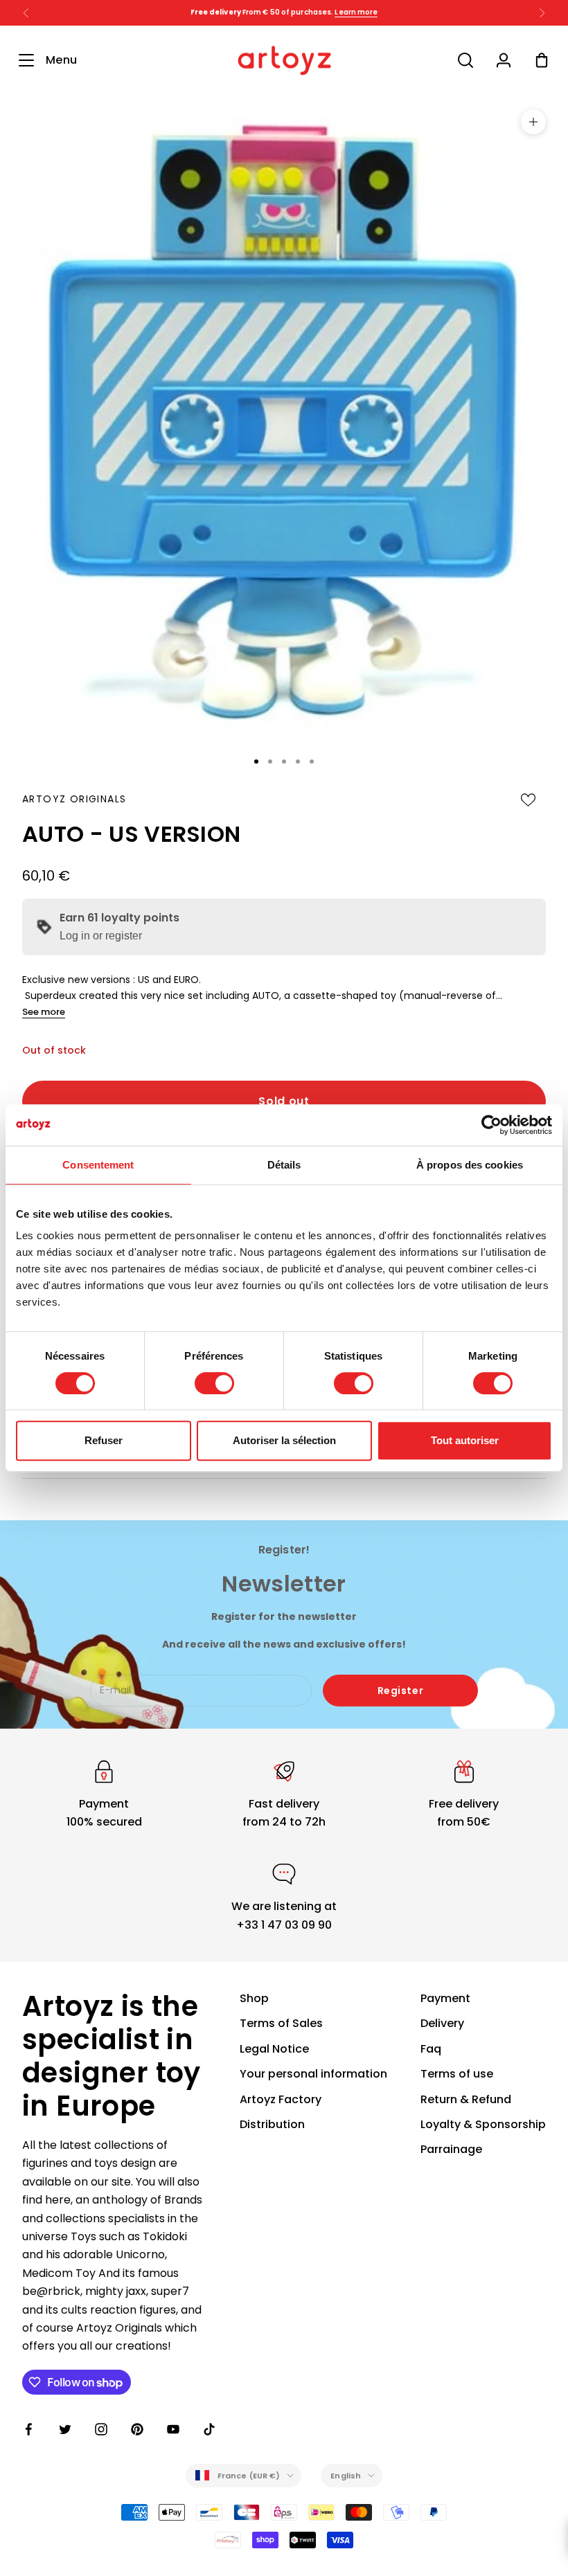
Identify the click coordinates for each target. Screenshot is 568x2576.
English (346, 2476)
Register (400, 1691)
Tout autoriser (465, 1440)
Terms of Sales (281, 2023)
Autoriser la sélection (284, 1440)
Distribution (272, 2124)
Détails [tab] (284, 1165)
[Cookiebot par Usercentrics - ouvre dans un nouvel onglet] (491, 1125)
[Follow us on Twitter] (65, 2429)
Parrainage (451, 2149)
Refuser (104, 1440)
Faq (431, 2049)
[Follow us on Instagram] (101, 2429)
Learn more (356, 12)
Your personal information (313, 2074)
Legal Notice (274, 2049)
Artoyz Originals (74, 799)
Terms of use (457, 2074)
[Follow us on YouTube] (173, 2429)
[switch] (214, 1383)
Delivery (442, 2023)
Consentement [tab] (98, 1165)
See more (44, 1012)
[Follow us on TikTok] (209, 2429)
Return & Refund (466, 2099)
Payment (445, 1998)
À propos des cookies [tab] (470, 1165)
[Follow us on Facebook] (29, 2429)
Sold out (284, 1101)
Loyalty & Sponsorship (483, 2124)
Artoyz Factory (281, 2099)
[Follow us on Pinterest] (137, 2429)
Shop (254, 1998)
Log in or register (101, 936)
